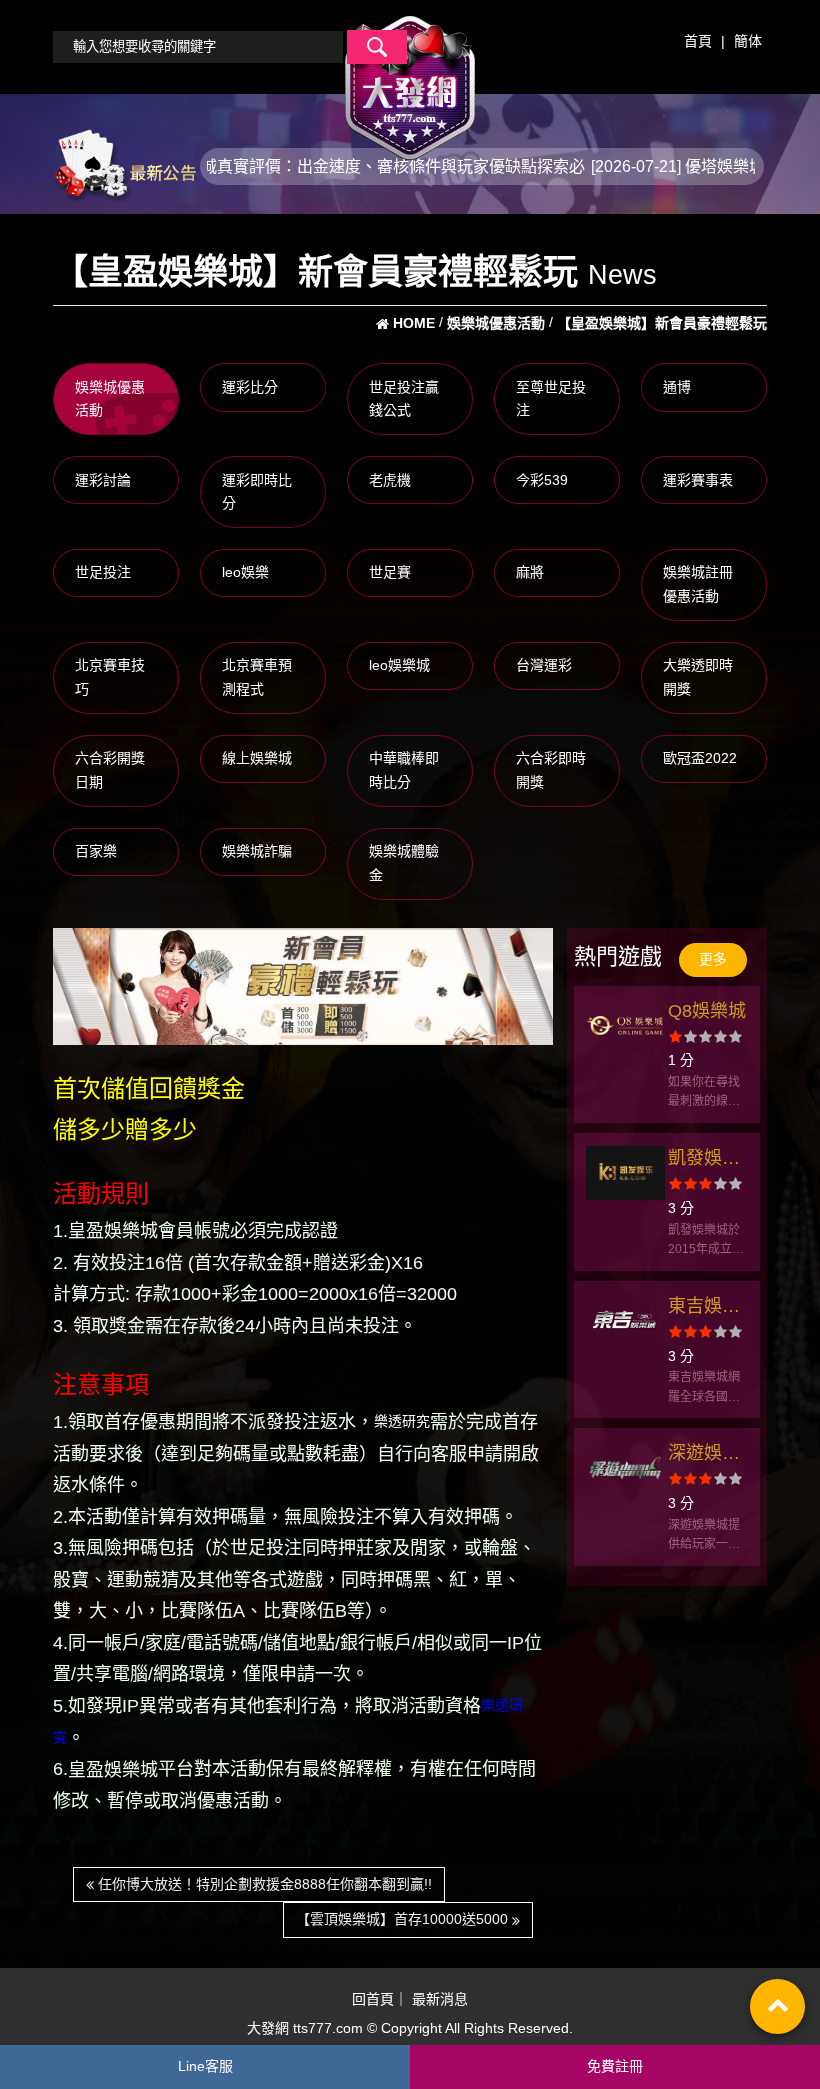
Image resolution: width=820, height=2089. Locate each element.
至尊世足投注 (551, 399)
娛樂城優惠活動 (110, 399)
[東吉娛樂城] (625, 1321)
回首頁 (373, 2000)
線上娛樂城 (257, 758)
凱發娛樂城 (704, 1160)
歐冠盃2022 (700, 758)
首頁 (698, 41)
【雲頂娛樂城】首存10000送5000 (404, 1919)
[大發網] (410, 79)
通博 (677, 387)
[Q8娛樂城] (625, 1026)
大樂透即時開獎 (698, 677)
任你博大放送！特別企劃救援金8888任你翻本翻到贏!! (263, 1884)
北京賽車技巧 (110, 677)
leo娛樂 (245, 572)
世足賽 (390, 572)
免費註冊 (615, 2066)
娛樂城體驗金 (404, 863)
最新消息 (440, 2000)
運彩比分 (250, 387)
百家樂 (96, 851)
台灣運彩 (544, 665)
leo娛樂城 (399, 665)
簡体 (748, 41)
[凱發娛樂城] (625, 1173)
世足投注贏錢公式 (404, 399)
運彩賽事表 (698, 480)
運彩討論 (103, 480)
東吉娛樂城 (704, 1308)
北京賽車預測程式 (257, 677)
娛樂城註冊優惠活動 (698, 584)
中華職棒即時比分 (404, 770)
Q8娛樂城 (707, 1011)
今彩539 (542, 480)
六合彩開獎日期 (110, 770)
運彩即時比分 (257, 492)
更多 (713, 959)
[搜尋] (377, 47)
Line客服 (205, 2066)
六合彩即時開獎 (551, 770)
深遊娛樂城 (704, 1455)
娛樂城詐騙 (257, 851)
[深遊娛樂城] (625, 1468)
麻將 (530, 572)
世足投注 (103, 572)
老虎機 (390, 480)
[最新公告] (124, 165)
